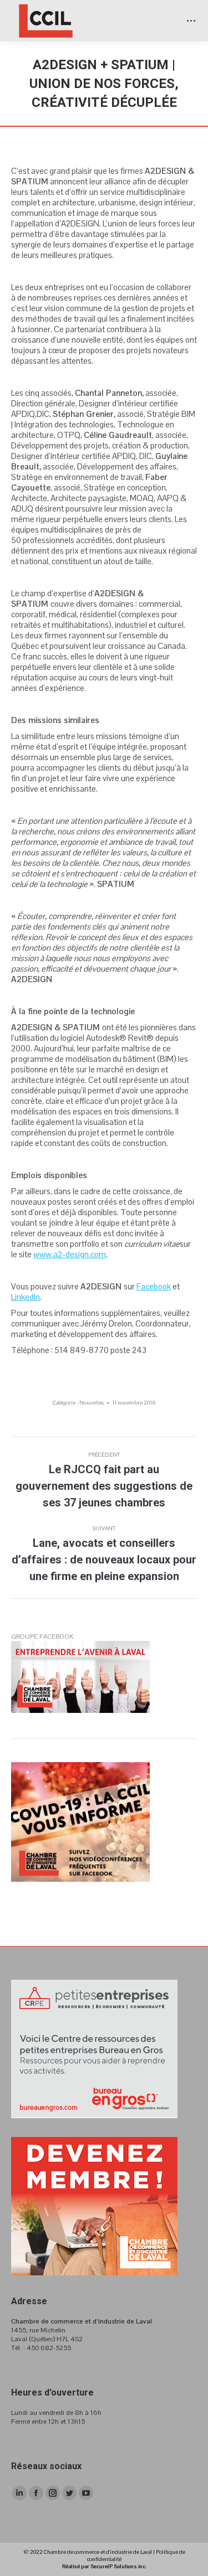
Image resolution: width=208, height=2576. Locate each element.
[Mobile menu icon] (191, 21)
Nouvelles (92, 1403)
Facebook (154, 1286)
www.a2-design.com (70, 1254)
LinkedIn (26, 1297)
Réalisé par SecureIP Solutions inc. (104, 2566)
